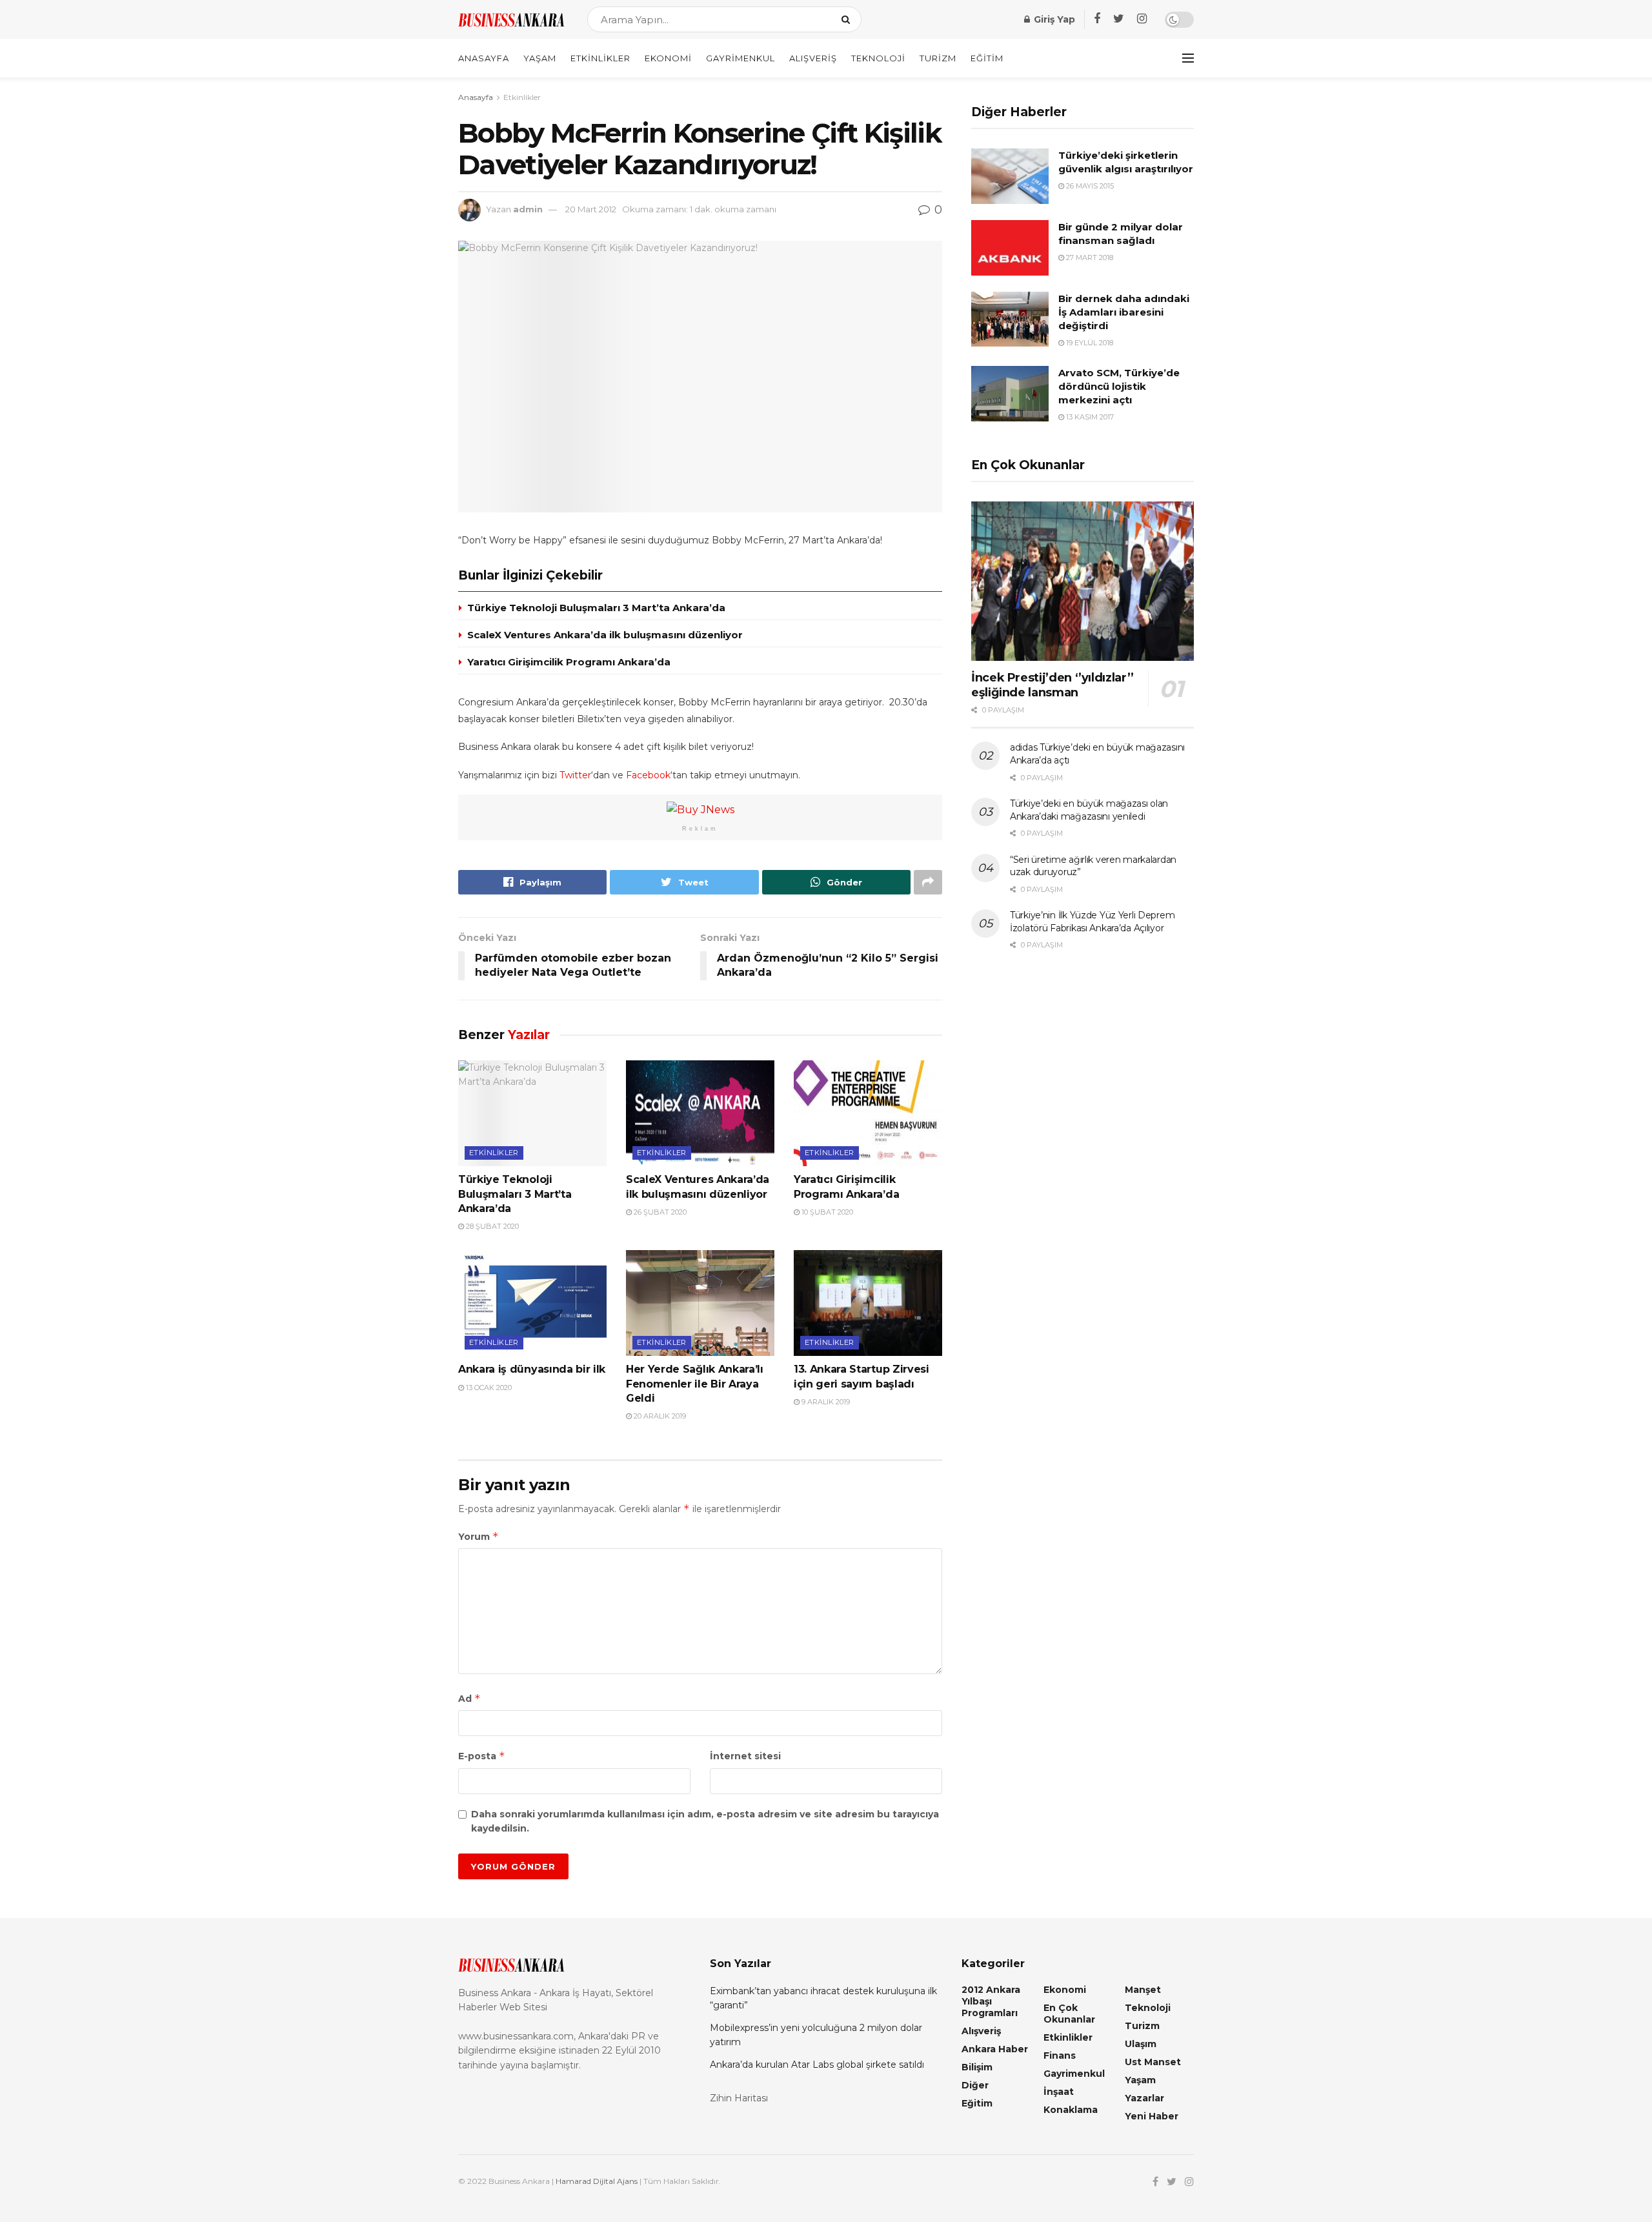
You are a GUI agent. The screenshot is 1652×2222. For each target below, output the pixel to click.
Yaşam (540, 58)
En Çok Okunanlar (1069, 2014)
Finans (1060, 2055)
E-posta (482, 1756)
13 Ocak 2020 (488, 1388)
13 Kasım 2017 (1089, 417)
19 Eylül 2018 (1089, 343)
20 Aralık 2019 (659, 1416)
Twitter (575, 775)
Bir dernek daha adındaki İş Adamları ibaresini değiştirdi (1124, 312)
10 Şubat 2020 (826, 1212)
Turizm (938, 58)
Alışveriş (813, 58)
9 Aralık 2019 (825, 1402)
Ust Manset (1153, 2062)
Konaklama (1071, 2110)
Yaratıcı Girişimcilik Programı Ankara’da (569, 662)
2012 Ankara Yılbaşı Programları (991, 2001)
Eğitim (987, 58)
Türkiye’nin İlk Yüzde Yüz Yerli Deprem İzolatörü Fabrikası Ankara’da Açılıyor (1092, 922)
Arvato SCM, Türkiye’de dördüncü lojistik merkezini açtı (1119, 386)
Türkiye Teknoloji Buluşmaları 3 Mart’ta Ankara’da (596, 608)
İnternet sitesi (745, 1756)
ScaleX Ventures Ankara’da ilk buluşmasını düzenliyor (605, 635)
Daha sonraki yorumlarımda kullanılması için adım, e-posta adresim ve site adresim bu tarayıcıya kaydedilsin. (705, 1821)
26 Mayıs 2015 (1089, 186)
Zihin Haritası (739, 2098)
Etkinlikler (600, 58)
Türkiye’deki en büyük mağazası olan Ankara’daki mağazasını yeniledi (1089, 810)
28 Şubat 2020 (491, 1226)
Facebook (648, 775)
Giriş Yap (1053, 19)
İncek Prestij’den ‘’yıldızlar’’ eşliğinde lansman (1053, 685)
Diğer (975, 2085)
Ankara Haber (995, 2049)
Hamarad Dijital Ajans (597, 2181)
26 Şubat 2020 (659, 1212)
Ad (469, 1698)
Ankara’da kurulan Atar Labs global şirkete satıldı (817, 2065)
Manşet (1143, 1990)
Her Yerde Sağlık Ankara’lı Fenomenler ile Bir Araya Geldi (695, 1384)
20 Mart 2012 (591, 209)
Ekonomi (668, 58)
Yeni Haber (1152, 2116)
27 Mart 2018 (1089, 258)
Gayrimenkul (740, 58)
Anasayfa (484, 58)
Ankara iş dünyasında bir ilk (532, 1369)
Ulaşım (1141, 2044)
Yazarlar (1144, 2098)
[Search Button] (848, 19)
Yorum (478, 1536)
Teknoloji (878, 58)
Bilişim (977, 2067)
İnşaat (1059, 2092)
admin (528, 209)
